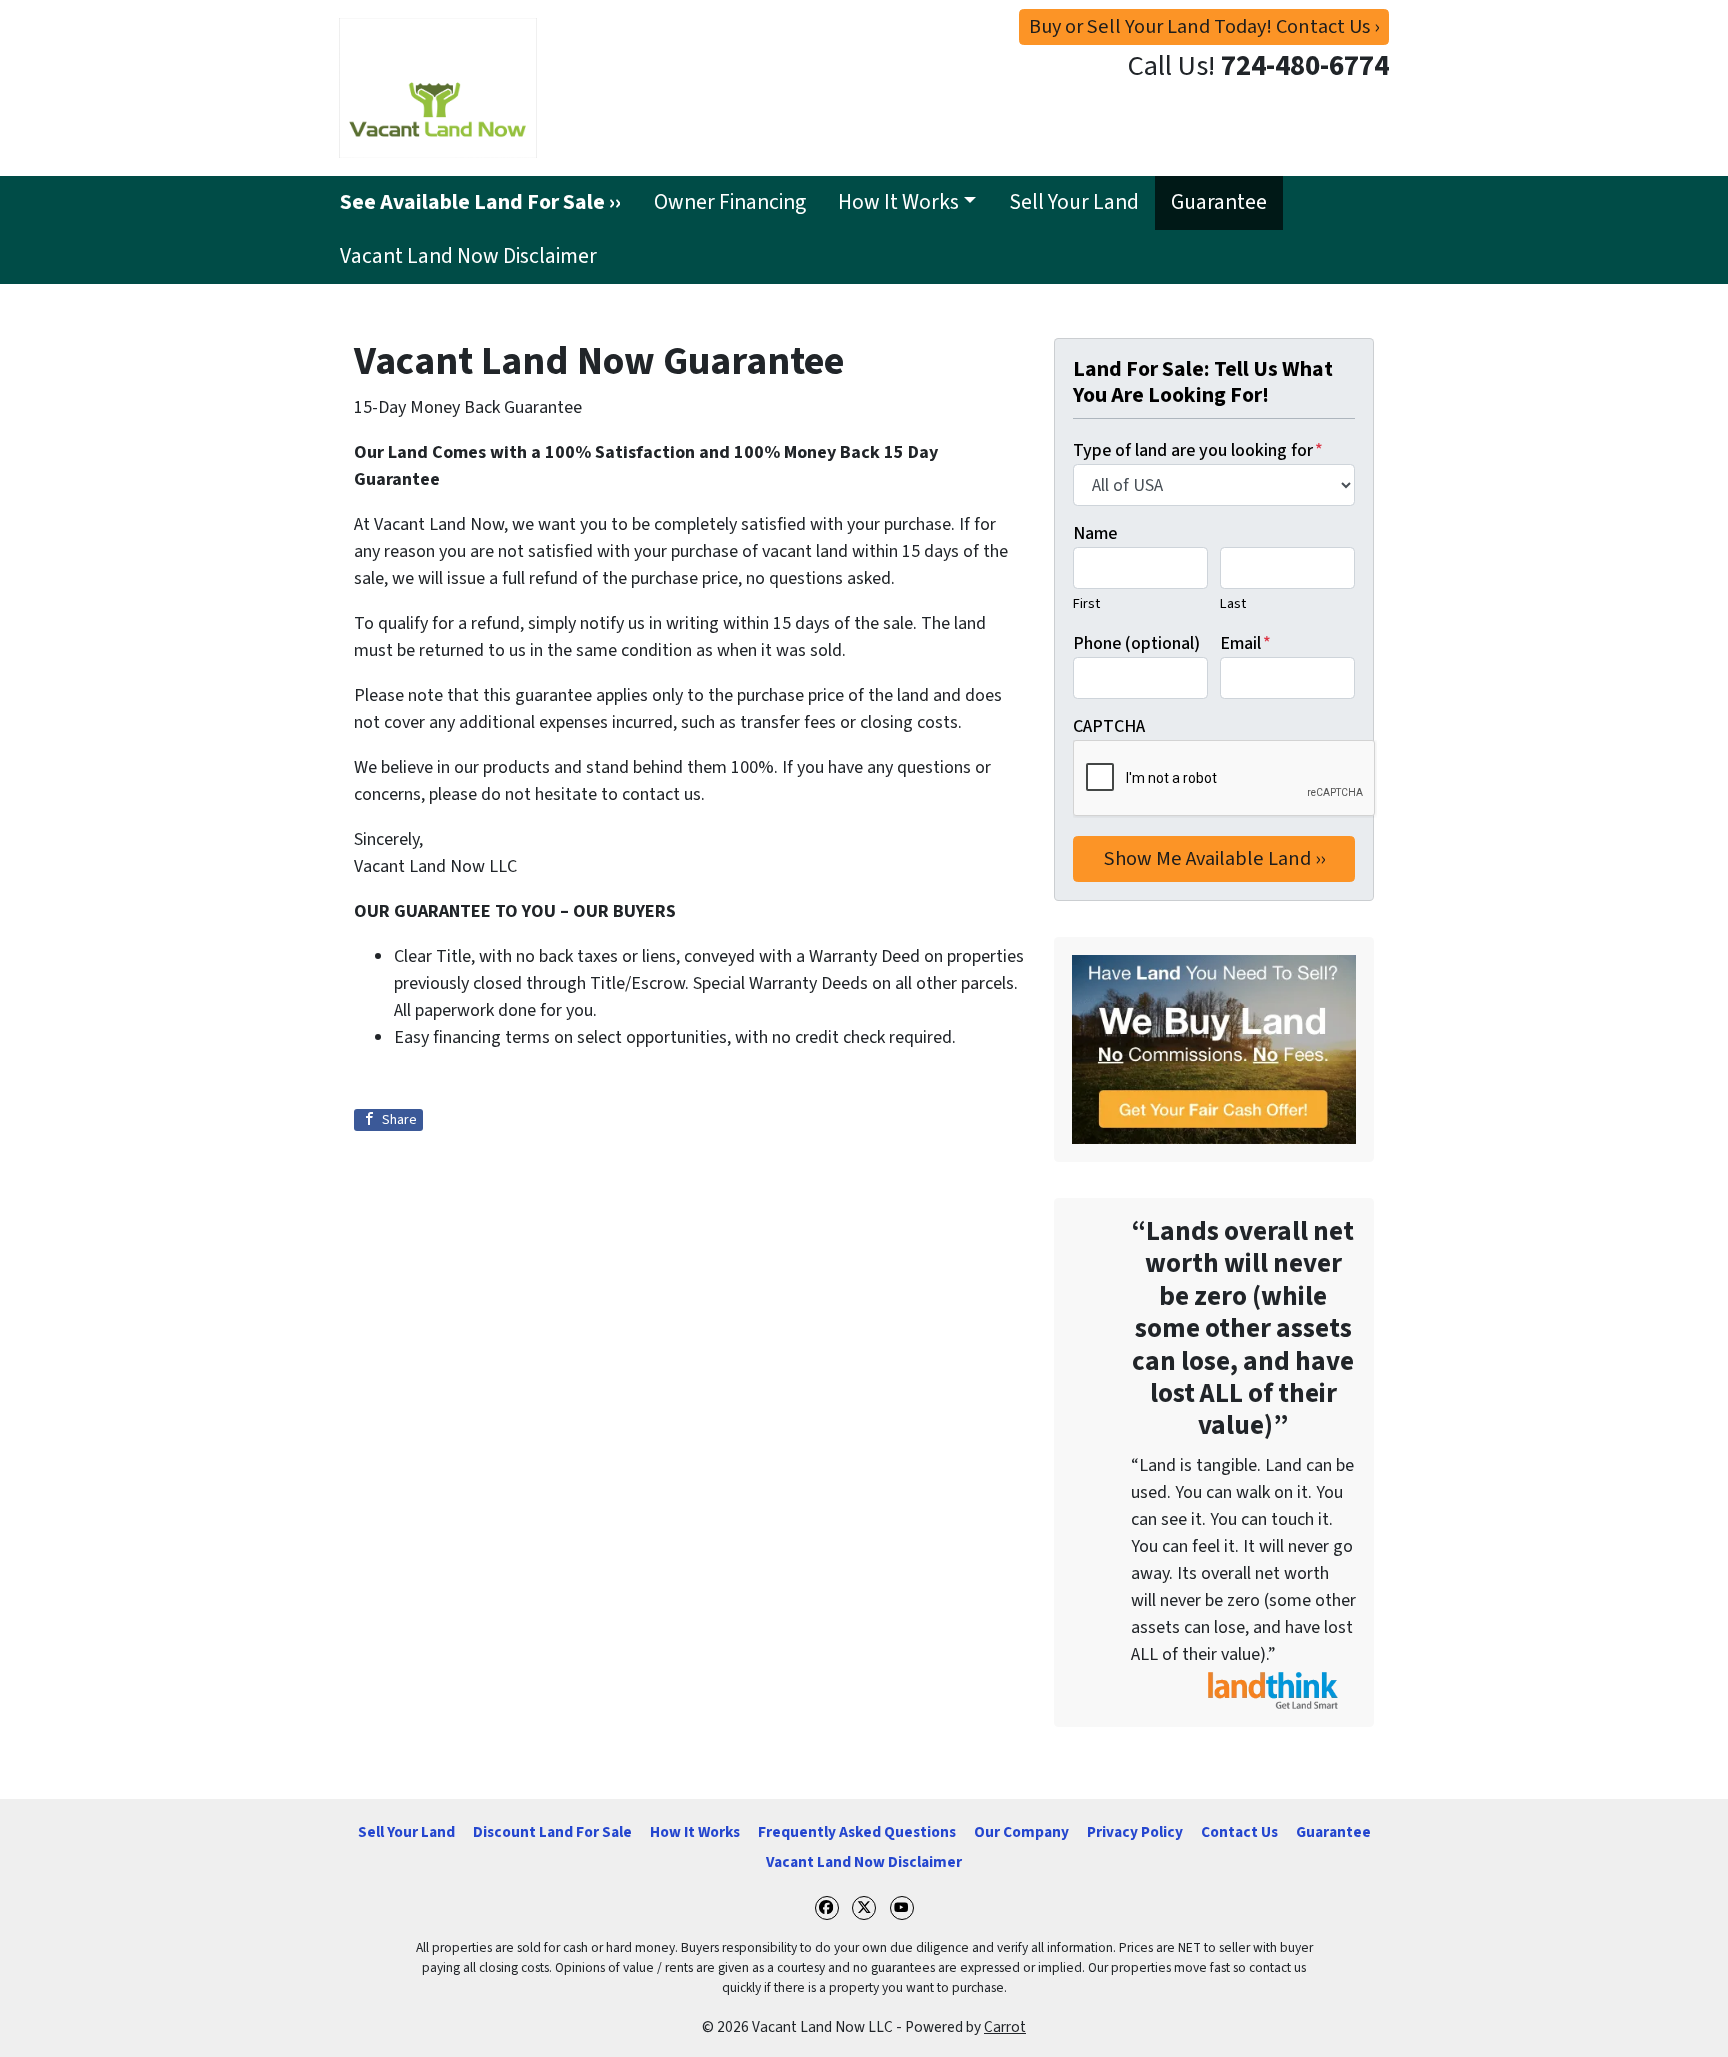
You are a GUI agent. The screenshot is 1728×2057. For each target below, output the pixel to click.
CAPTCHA (1109, 726)
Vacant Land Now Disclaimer (468, 256)
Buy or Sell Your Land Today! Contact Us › (1204, 26)
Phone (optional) (1136, 643)
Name (1095, 533)
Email (1245, 643)
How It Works (898, 202)
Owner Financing (730, 202)
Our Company (1021, 1832)
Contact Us (1239, 1832)
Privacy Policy (1135, 1832)
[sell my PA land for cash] (1214, 1049)
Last (1233, 603)
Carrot (1005, 2027)
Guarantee (1219, 202)
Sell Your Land (1074, 202)
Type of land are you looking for (1198, 450)
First (1086, 603)
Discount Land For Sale (552, 1832)
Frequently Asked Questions (857, 1832)
